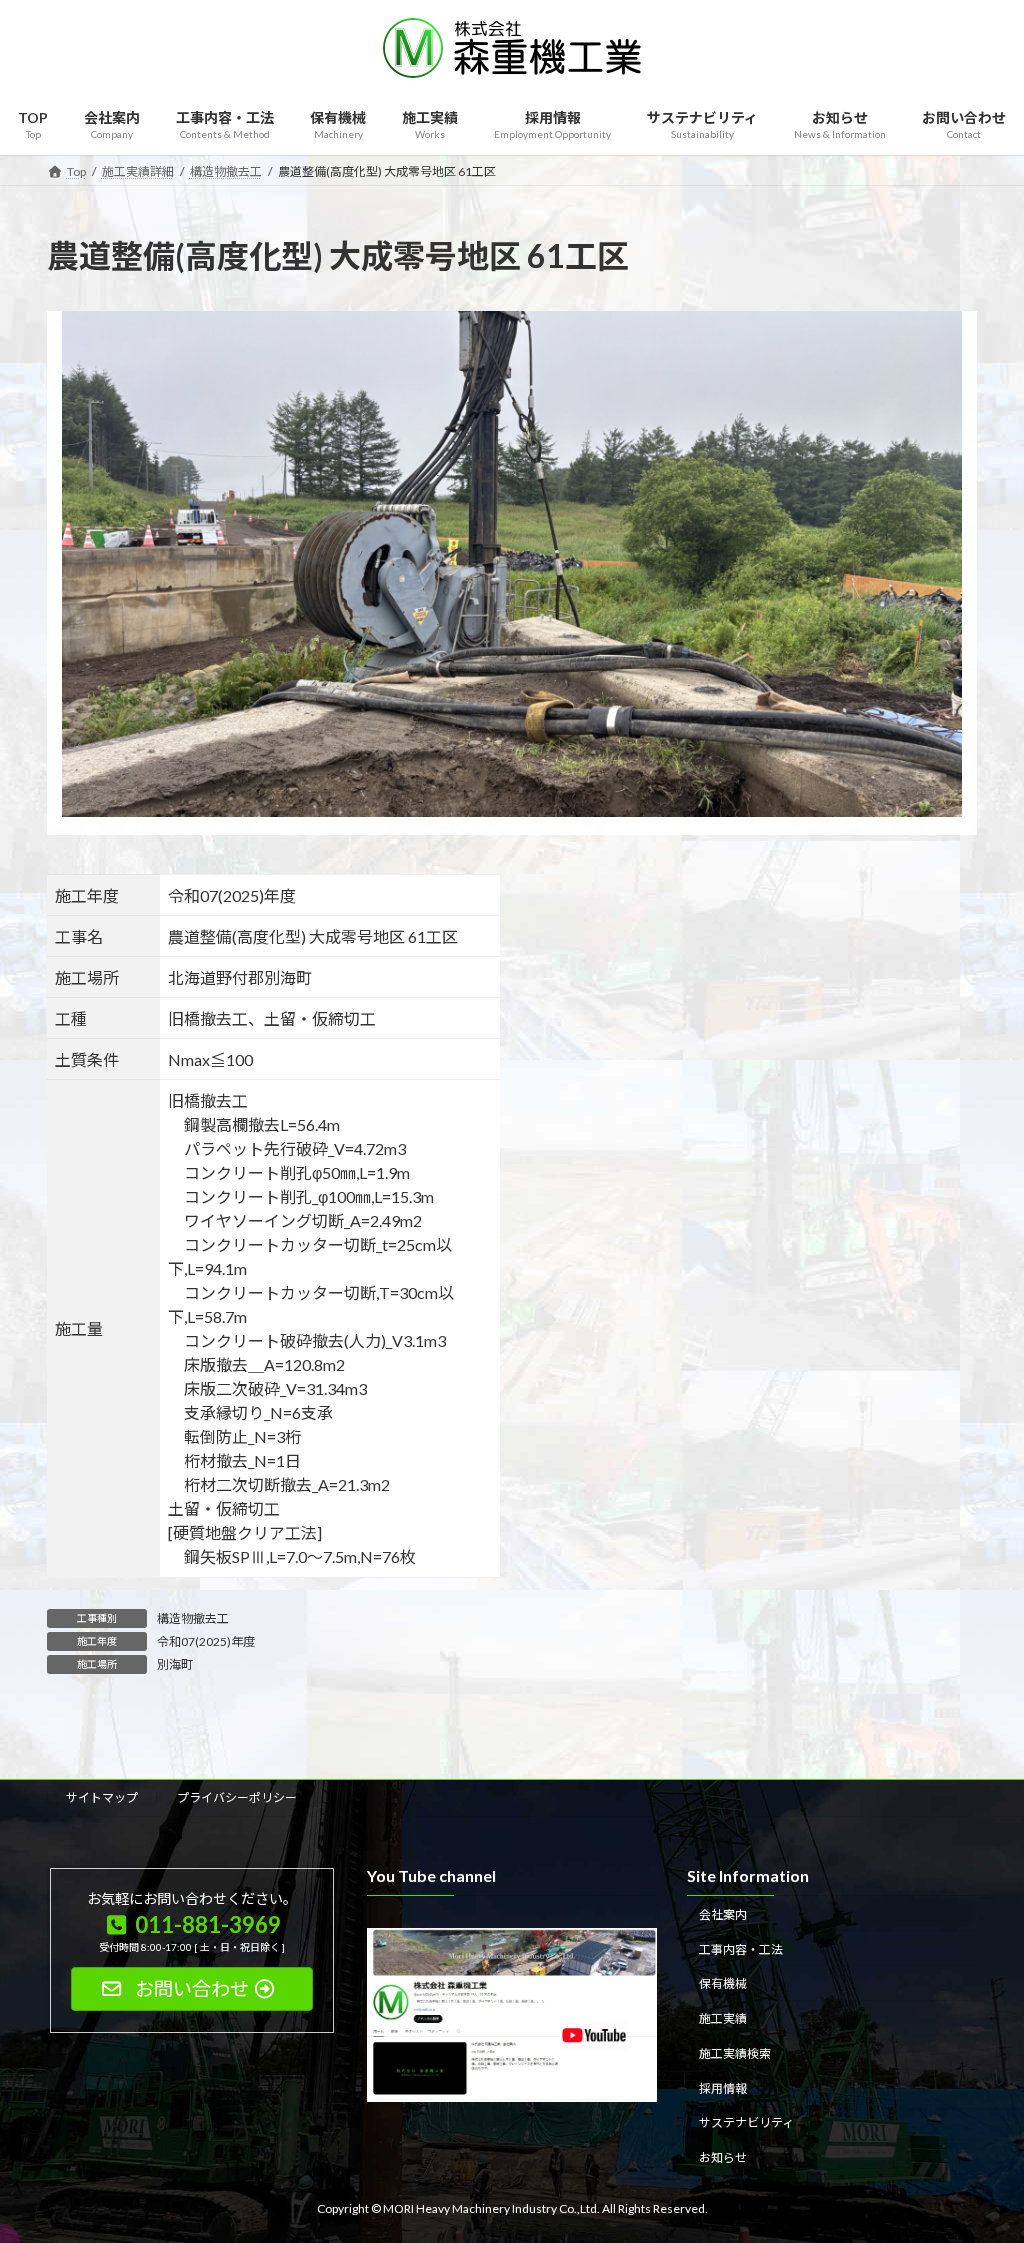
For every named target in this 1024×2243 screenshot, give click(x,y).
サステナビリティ (746, 2123)
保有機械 (723, 1984)
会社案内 (723, 1914)
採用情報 (723, 2088)
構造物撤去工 (193, 1618)
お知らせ (723, 2157)
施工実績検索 (735, 2053)
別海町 (175, 1664)
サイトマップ (102, 1797)
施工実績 (723, 2018)
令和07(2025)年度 (206, 1641)
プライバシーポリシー (237, 1797)
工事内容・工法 (741, 1949)
